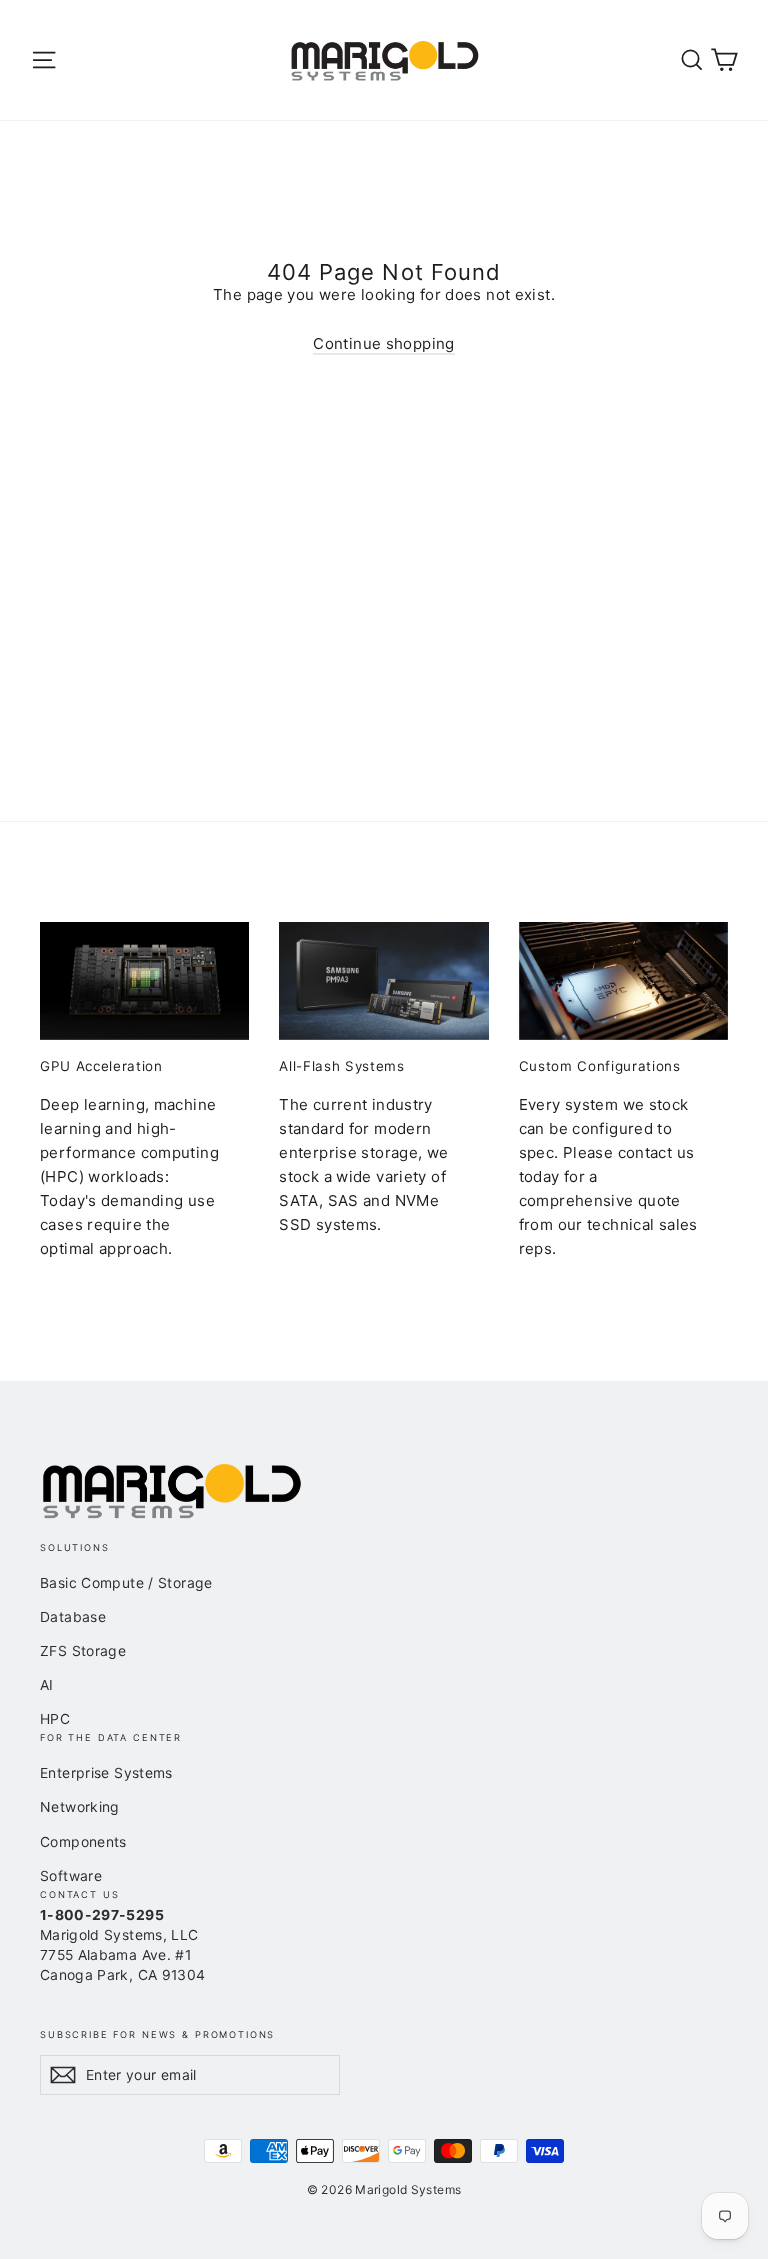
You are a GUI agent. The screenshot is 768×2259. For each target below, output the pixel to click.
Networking (80, 1806)
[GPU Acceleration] (144, 981)
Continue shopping (383, 343)
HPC (55, 1718)
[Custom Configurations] (623, 981)
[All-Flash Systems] (383, 981)
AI (47, 1684)
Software (71, 1875)
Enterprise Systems (106, 1772)
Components (83, 1841)
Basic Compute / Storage (126, 1582)
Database (73, 1616)
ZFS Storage (83, 1650)
